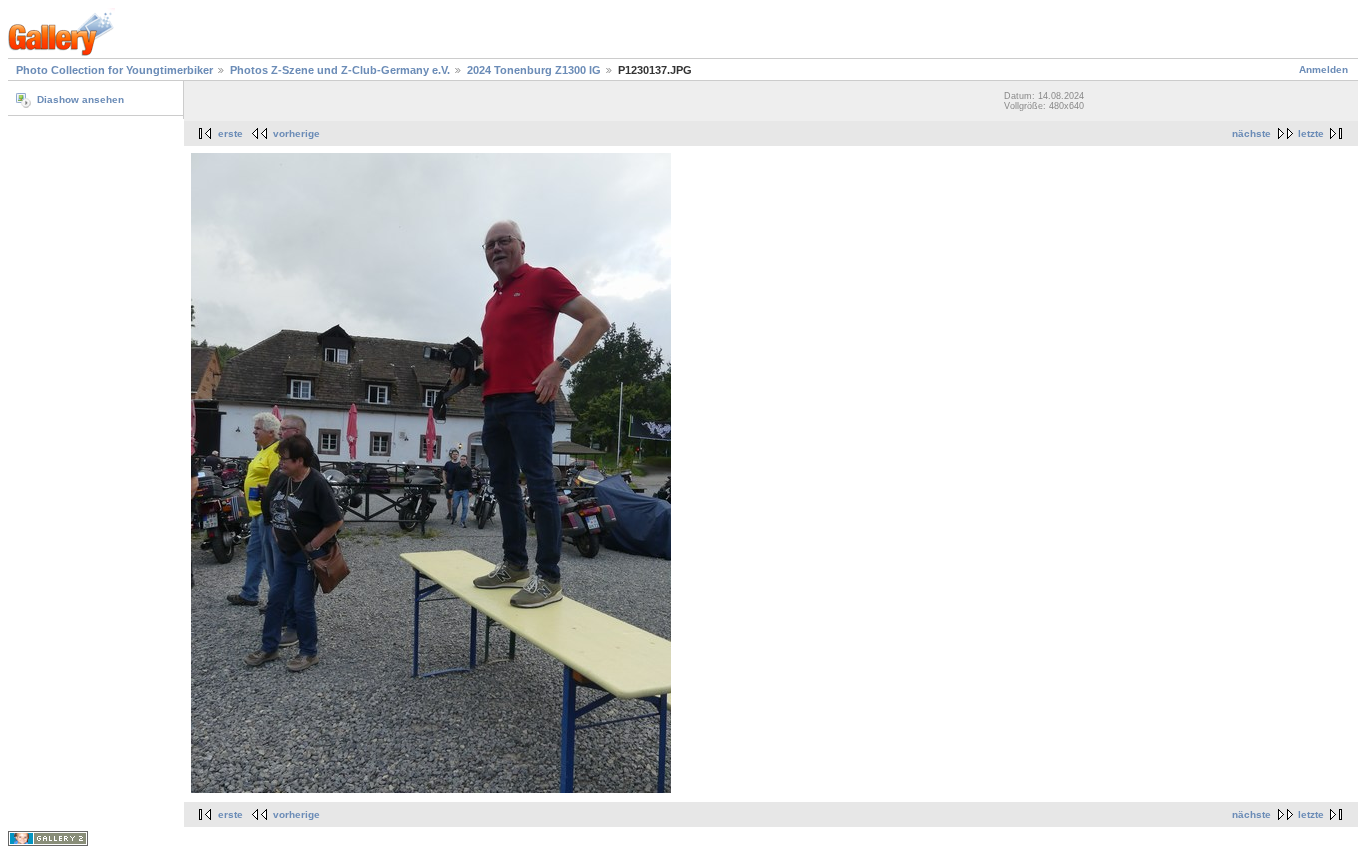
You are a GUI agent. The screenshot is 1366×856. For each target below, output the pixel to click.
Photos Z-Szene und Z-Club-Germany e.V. (340, 70)
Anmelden (1323, 69)
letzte (1311, 133)
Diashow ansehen (80, 99)
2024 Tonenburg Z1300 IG (534, 70)
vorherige (296, 133)
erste (230, 133)
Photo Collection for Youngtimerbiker (114, 70)
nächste (1251, 133)
